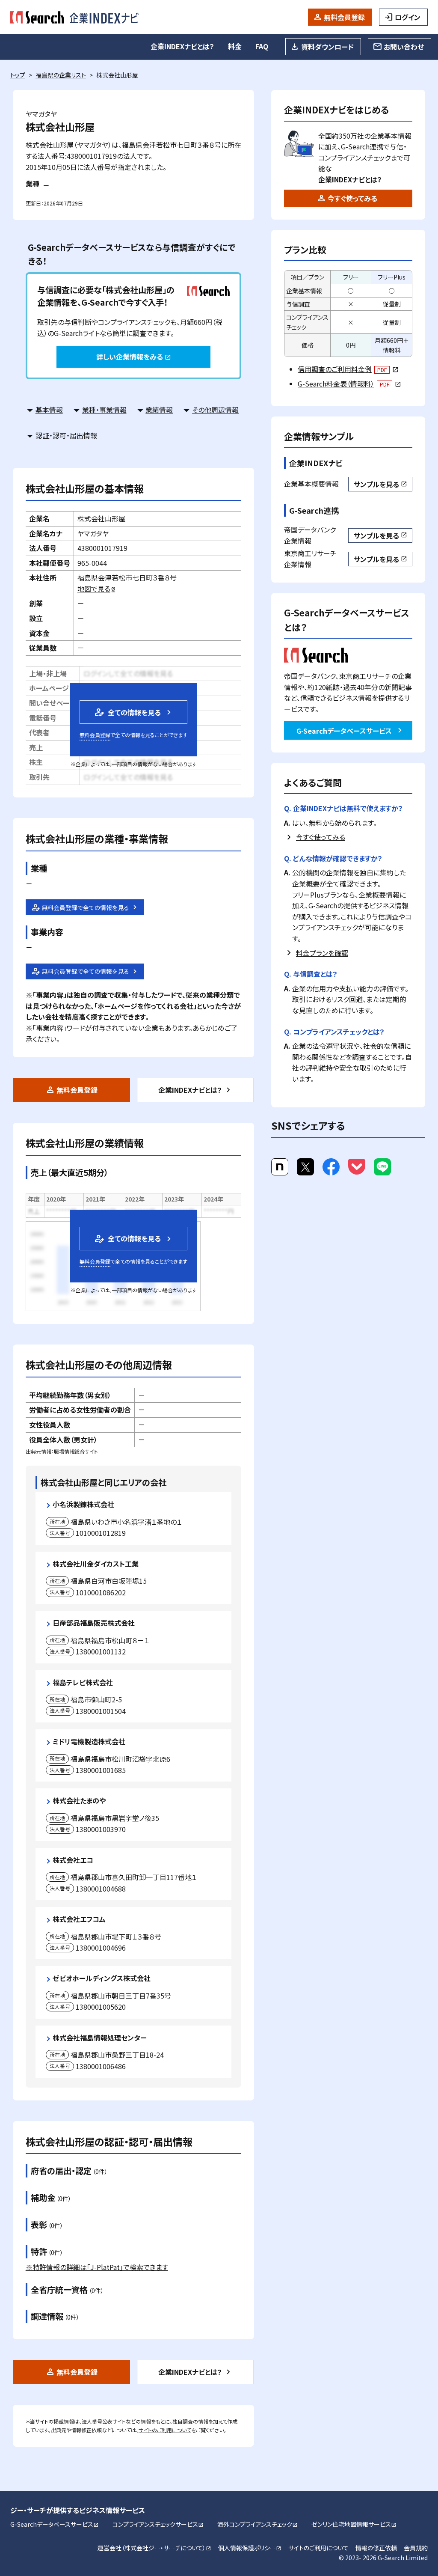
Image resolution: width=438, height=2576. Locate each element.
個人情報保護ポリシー (250, 2548)
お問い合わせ (404, 47)
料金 (235, 46)
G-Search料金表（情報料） (349, 384)
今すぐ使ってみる (352, 198)
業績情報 (159, 410)
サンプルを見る (380, 484)
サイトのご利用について (165, 2430)
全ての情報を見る (127, 712)
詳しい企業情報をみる (133, 357)
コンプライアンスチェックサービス (158, 2524)
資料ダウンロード (327, 47)
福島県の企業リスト (61, 75)
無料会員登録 (344, 17)
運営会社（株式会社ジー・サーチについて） (154, 2548)
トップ (18, 75)
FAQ (262, 46)
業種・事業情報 (104, 410)
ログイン (408, 17)
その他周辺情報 (215, 410)
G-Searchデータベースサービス (344, 731)
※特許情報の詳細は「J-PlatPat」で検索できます (97, 2267)
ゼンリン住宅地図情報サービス (354, 2524)
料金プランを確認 (322, 953)
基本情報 (49, 410)
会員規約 (416, 2548)
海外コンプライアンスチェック (257, 2524)
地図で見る (97, 589)
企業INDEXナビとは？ (182, 46)
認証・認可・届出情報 (66, 435)
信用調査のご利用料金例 (348, 369)
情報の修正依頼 (376, 2548)
